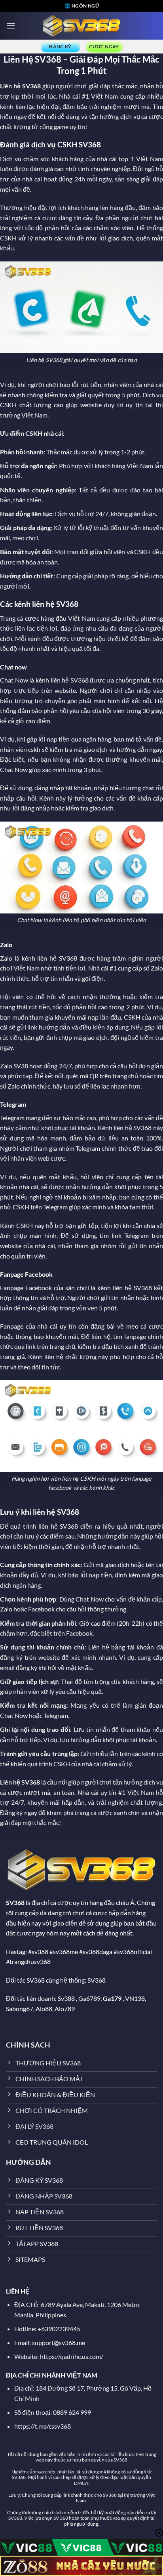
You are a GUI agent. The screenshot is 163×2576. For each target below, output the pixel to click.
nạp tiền (58, 739)
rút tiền (91, 384)
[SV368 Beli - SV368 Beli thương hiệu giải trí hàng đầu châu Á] (81, 26)
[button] (11, 26)
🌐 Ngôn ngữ (82, 6)
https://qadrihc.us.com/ (72, 2356)
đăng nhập (49, 788)
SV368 (31, 86)
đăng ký (11, 1657)
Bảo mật (12, 552)
